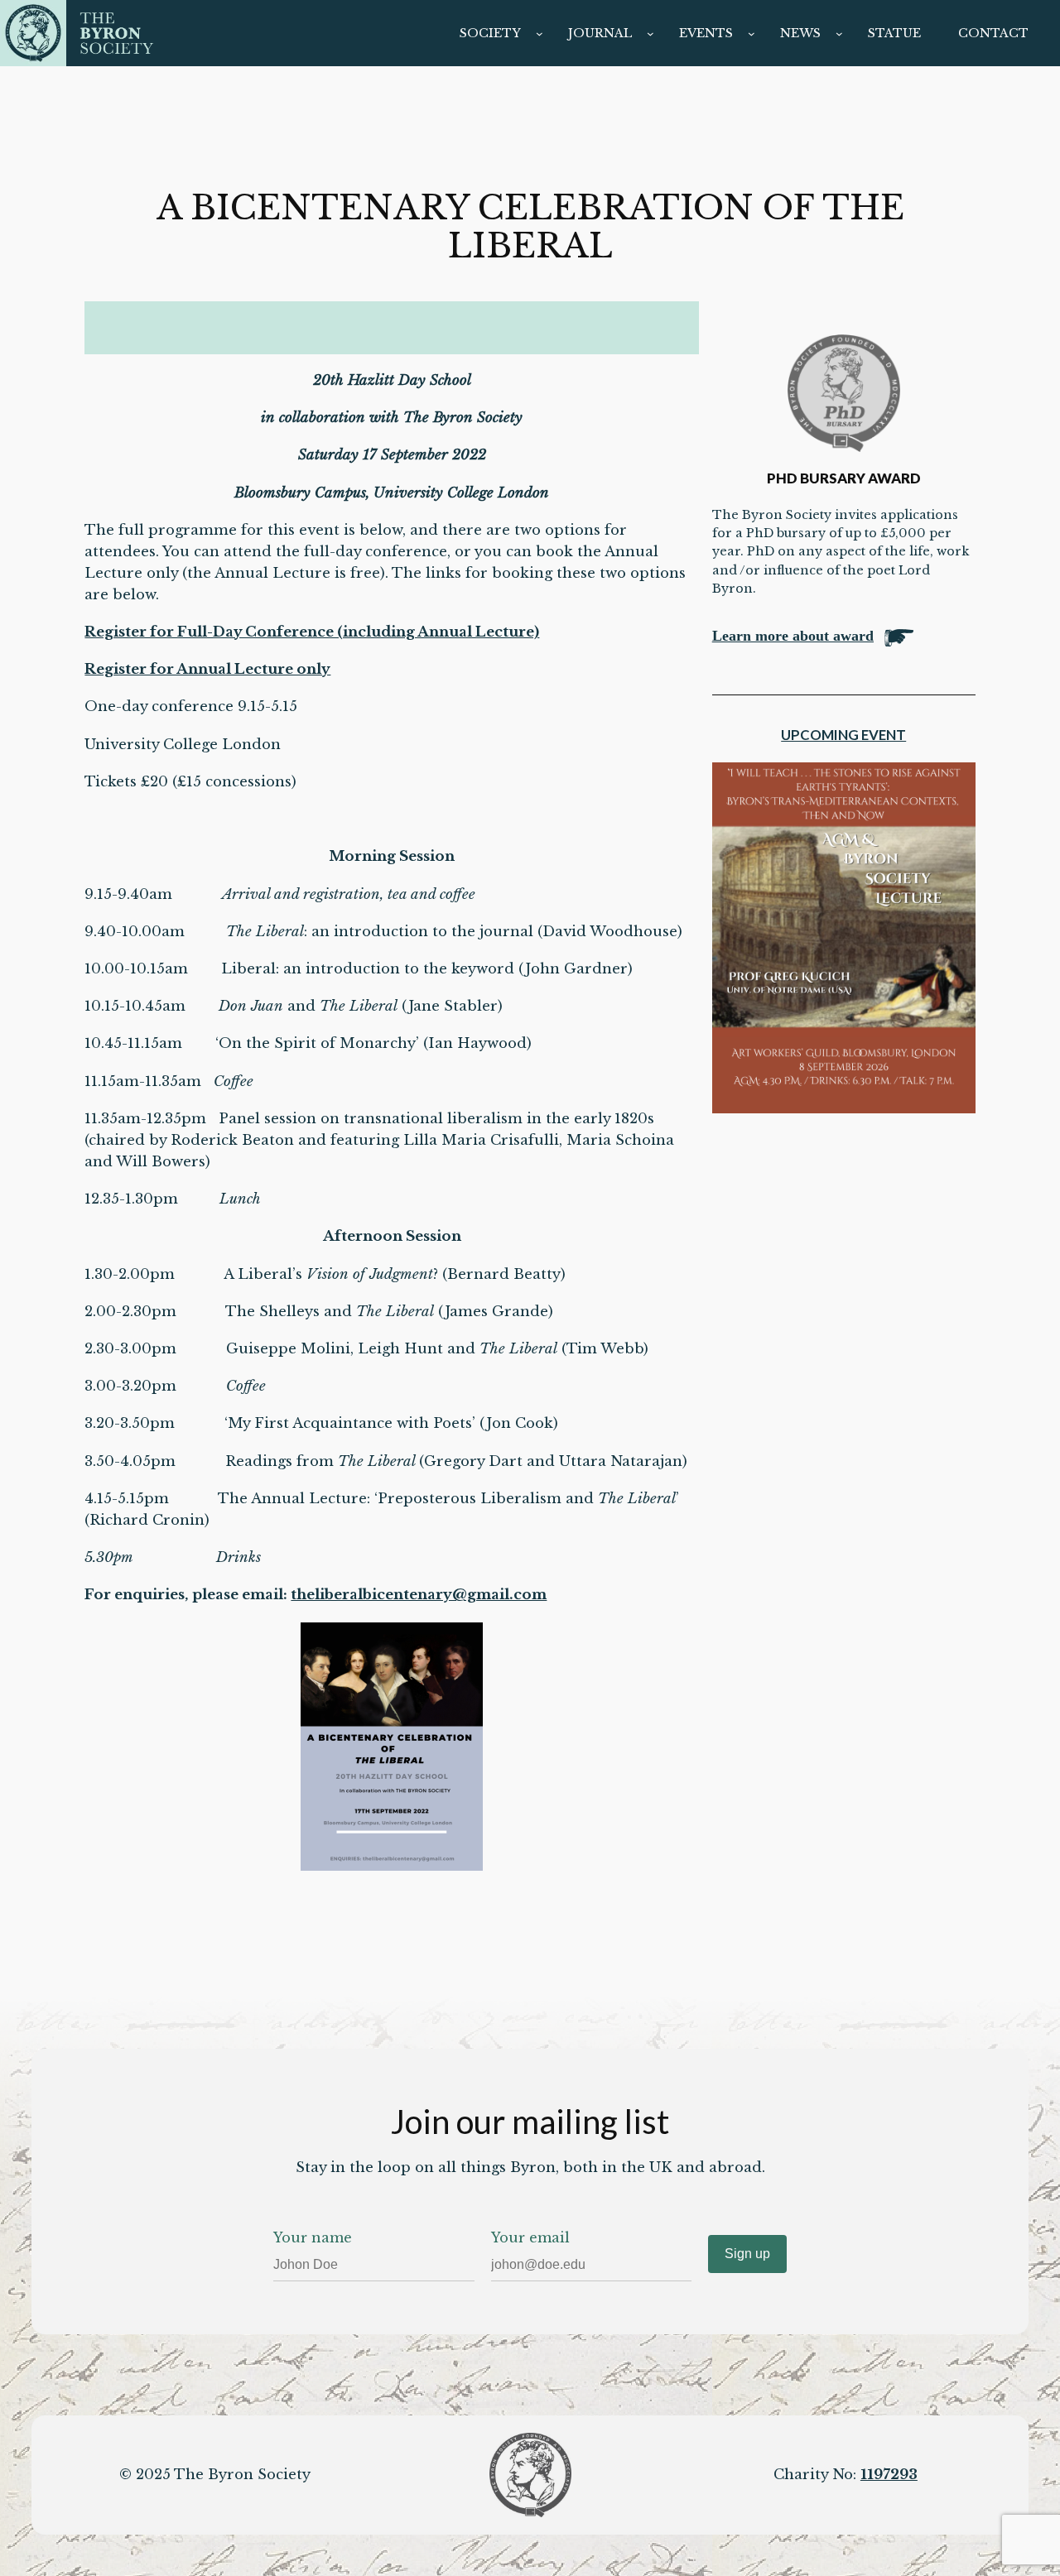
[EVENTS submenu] (752, 34)
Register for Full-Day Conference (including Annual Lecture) (312, 632)
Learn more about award (793, 636)
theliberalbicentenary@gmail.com (419, 1595)
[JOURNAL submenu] (650, 34)
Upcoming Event (843, 735)
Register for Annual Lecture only (207, 669)
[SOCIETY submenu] (540, 34)
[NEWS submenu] (839, 34)
